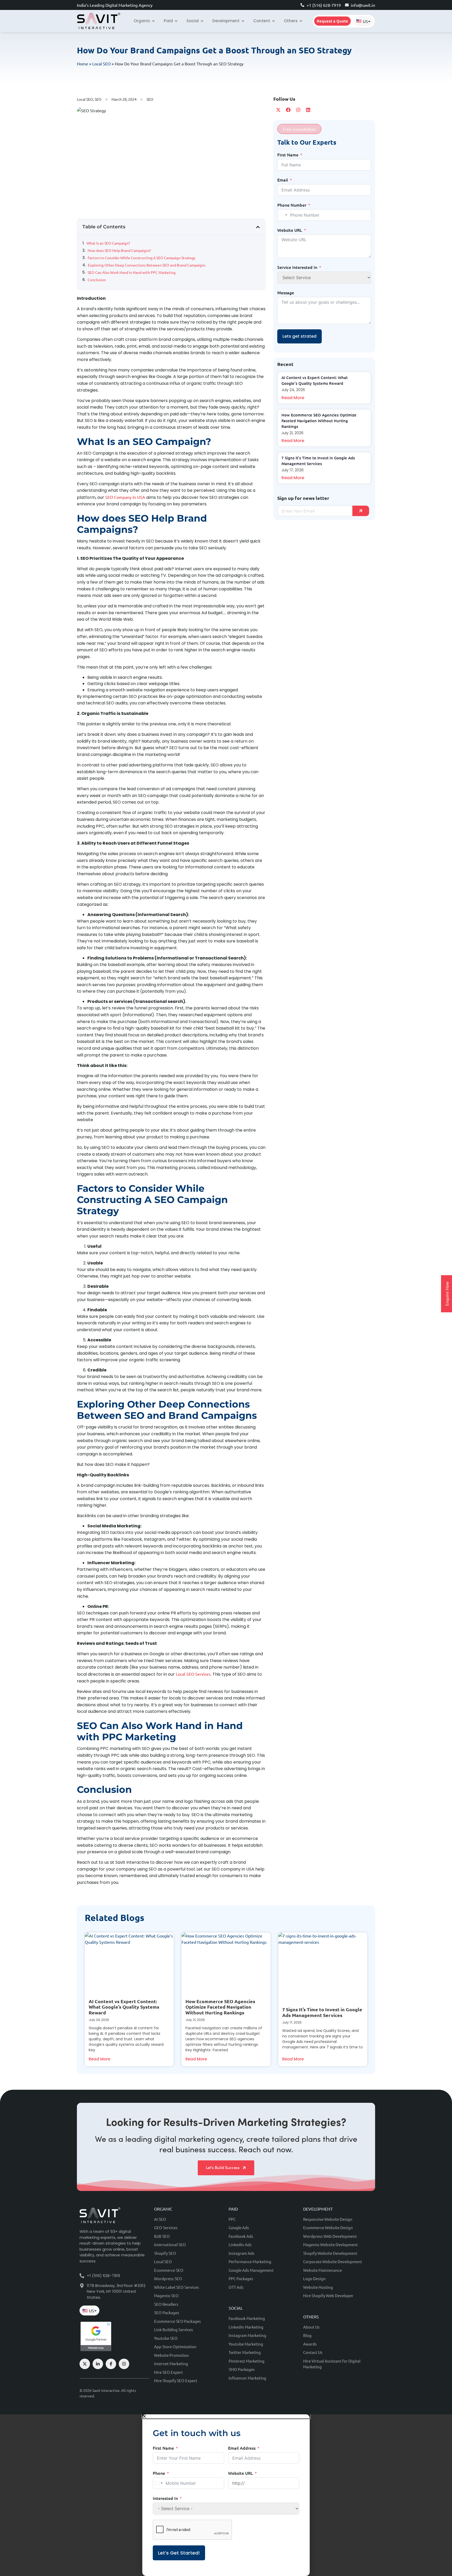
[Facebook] (288, 110)
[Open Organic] (153, 21)
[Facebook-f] (111, 2364)
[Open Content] (273, 21)
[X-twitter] (278, 110)
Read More (293, 398)
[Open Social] (202, 21)
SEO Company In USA (125, 497)
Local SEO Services (193, 1674)
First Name (288, 155)
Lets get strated (300, 336)
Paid (233, 2209)
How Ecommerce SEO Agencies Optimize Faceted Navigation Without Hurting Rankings (319, 421)
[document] (226, 2495)
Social (236, 2308)
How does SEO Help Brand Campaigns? (120, 250)
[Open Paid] (176, 21)
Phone (159, 2473)
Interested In (165, 2498)
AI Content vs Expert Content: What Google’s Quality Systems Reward (124, 2007)
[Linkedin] (308, 110)
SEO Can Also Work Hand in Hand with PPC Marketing (132, 272)
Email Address (242, 2448)
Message (286, 292)
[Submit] (361, 511)
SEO (98, 99)
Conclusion (97, 280)
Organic (163, 2209)
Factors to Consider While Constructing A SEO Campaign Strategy (142, 258)
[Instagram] (298, 110)
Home (83, 64)
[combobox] (283, 215)
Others (311, 2317)
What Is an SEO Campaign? (109, 243)
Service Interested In (297, 267)
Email (283, 180)
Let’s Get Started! (179, 2553)
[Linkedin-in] (98, 2364)
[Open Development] (243, 21)
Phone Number (292, 205)
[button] (258, 227)
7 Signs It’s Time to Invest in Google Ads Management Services (322, 2012)
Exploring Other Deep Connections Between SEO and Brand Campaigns (147, 265)
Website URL (290, 230)
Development (318, 2209)
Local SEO (101, 64)
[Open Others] (301, 21)
